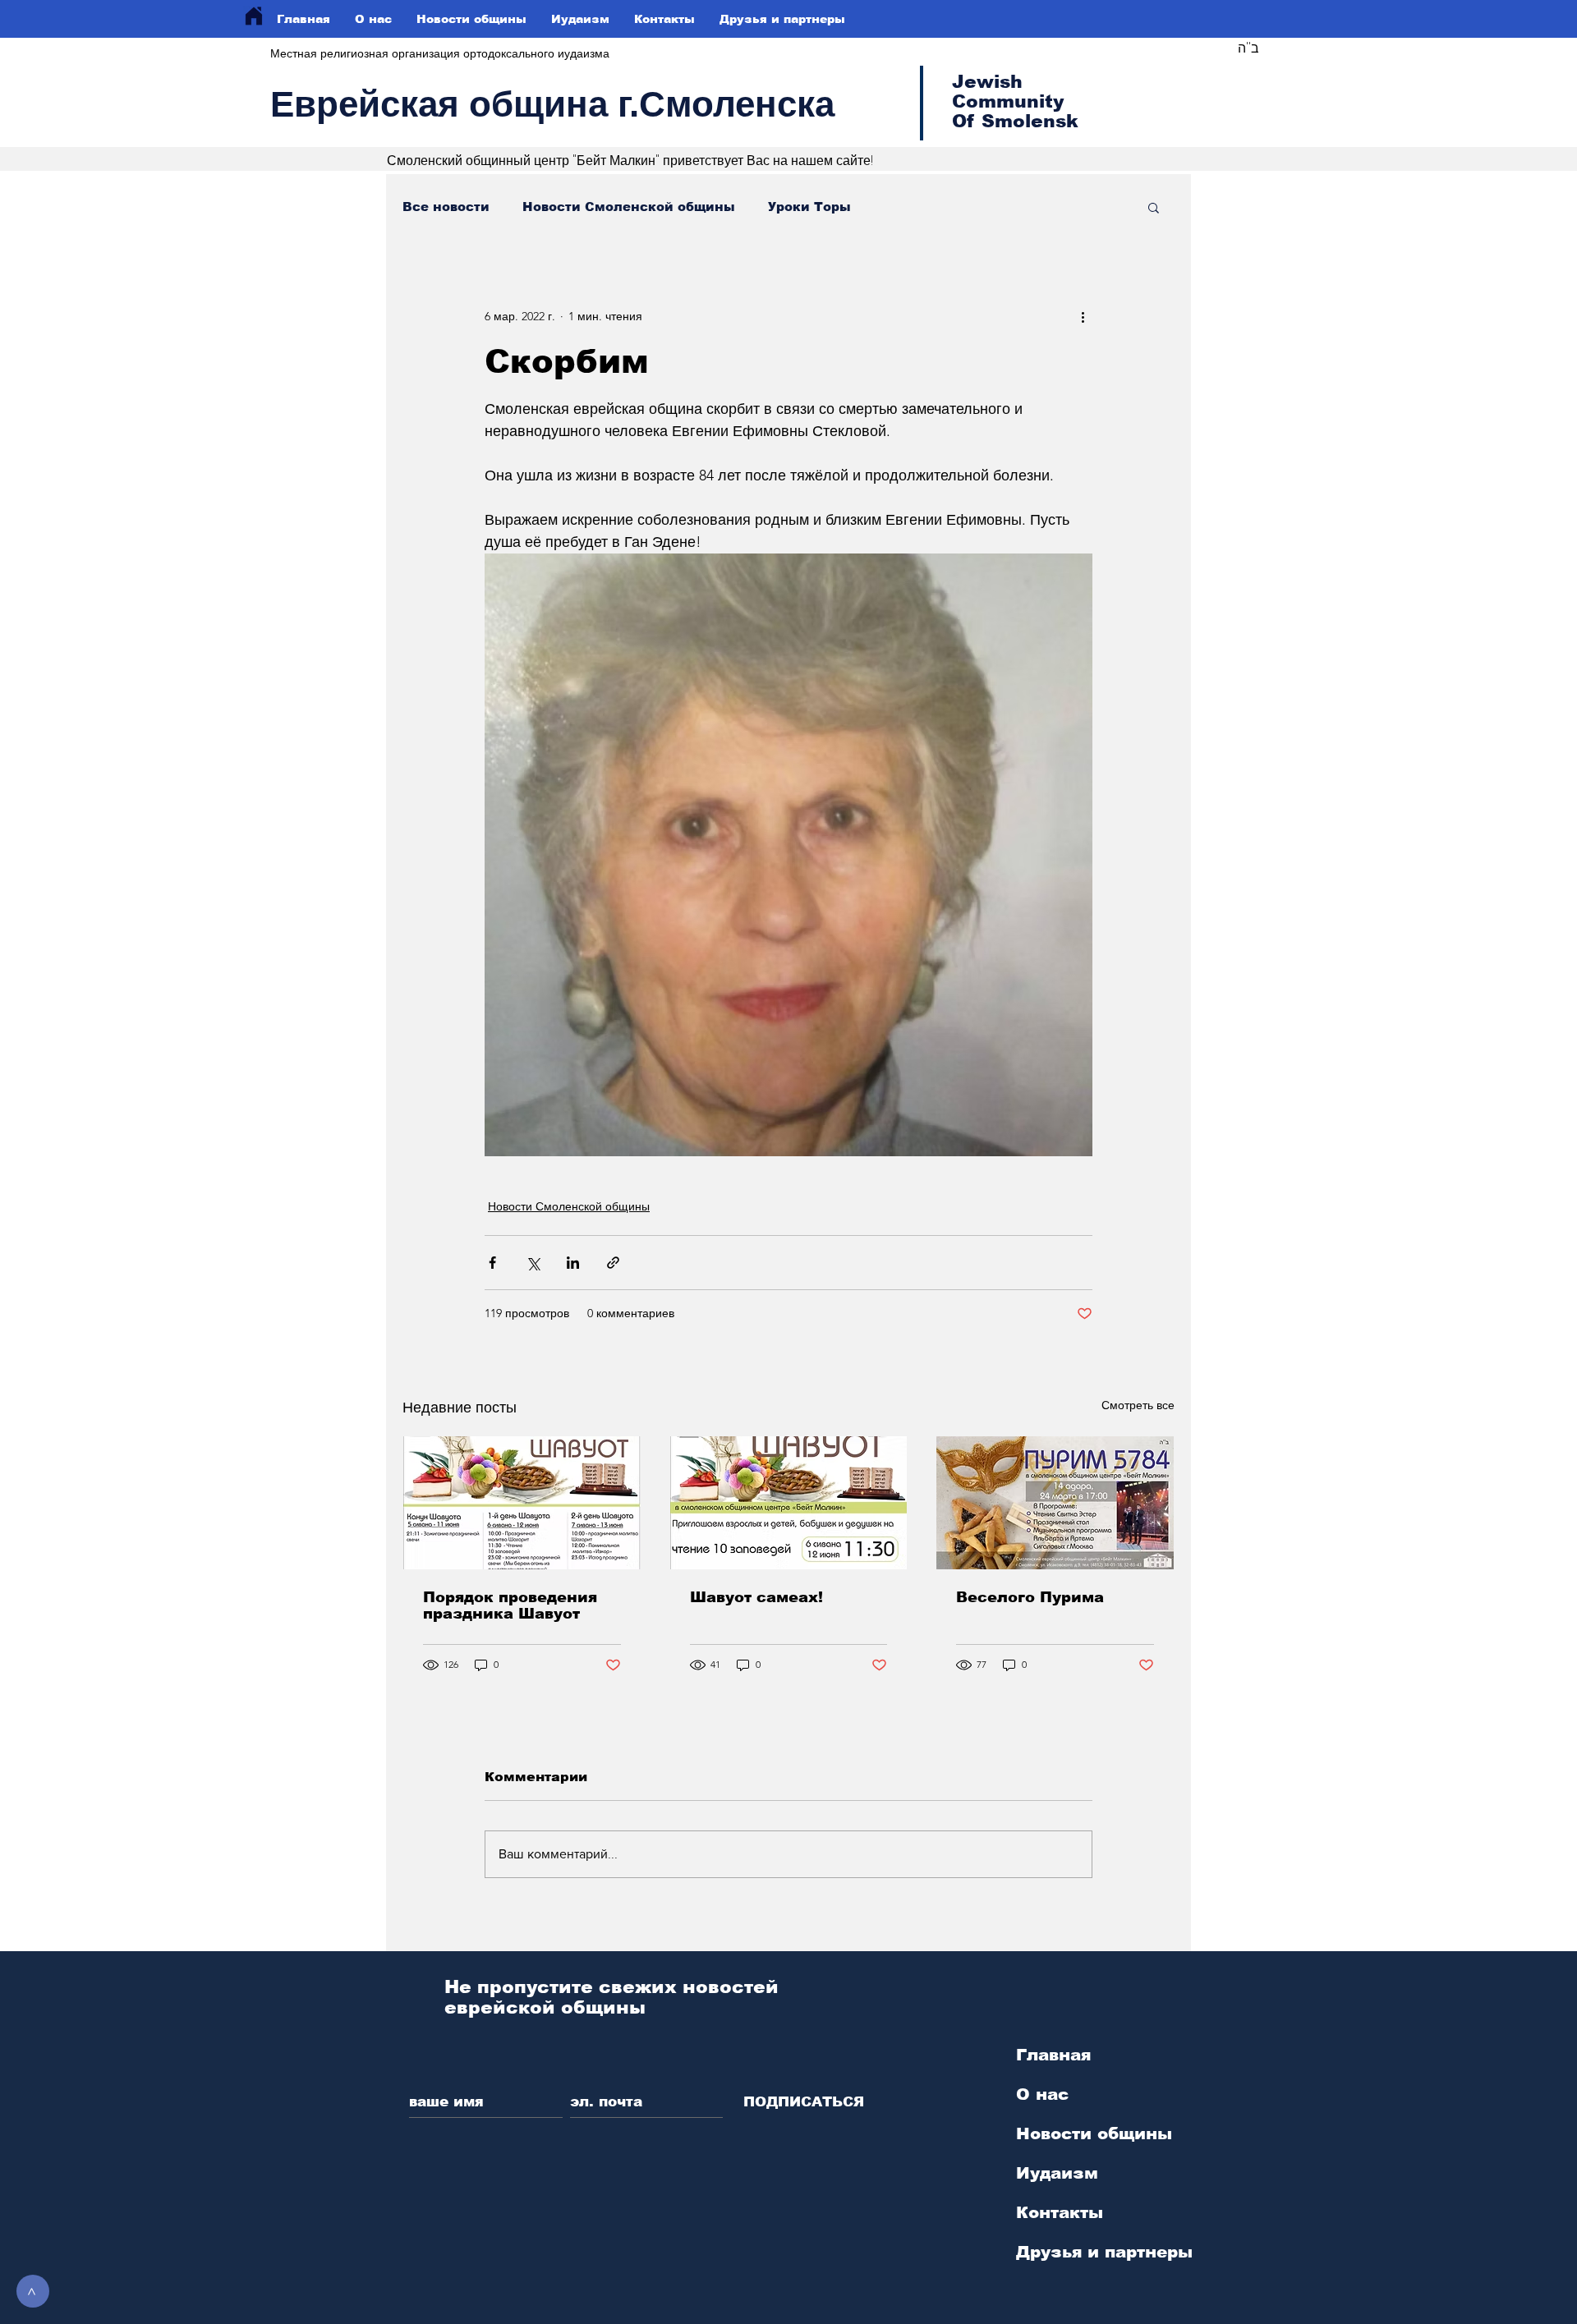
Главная (1053, 2055)
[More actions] (1083, 316)
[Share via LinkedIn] (573, 1263)
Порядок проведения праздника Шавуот (510, 1605)
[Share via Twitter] (533, 1263)
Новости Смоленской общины (629, 207)
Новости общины (1094, 2133)
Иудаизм (1057, 2173)
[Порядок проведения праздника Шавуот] (522, 1503)
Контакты (1060, 2212)
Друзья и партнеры (1104, 2252)
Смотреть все (1138, 1405)
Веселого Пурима (1030, 1597)
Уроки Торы (809, 207)
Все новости (446, 207)
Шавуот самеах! (756, 1597)
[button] (1154, 207)
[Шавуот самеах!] (789, 1503)
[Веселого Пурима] (1055, 1503)
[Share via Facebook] (492, 1263)
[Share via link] (613, 1263)
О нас (1042, 2094)
